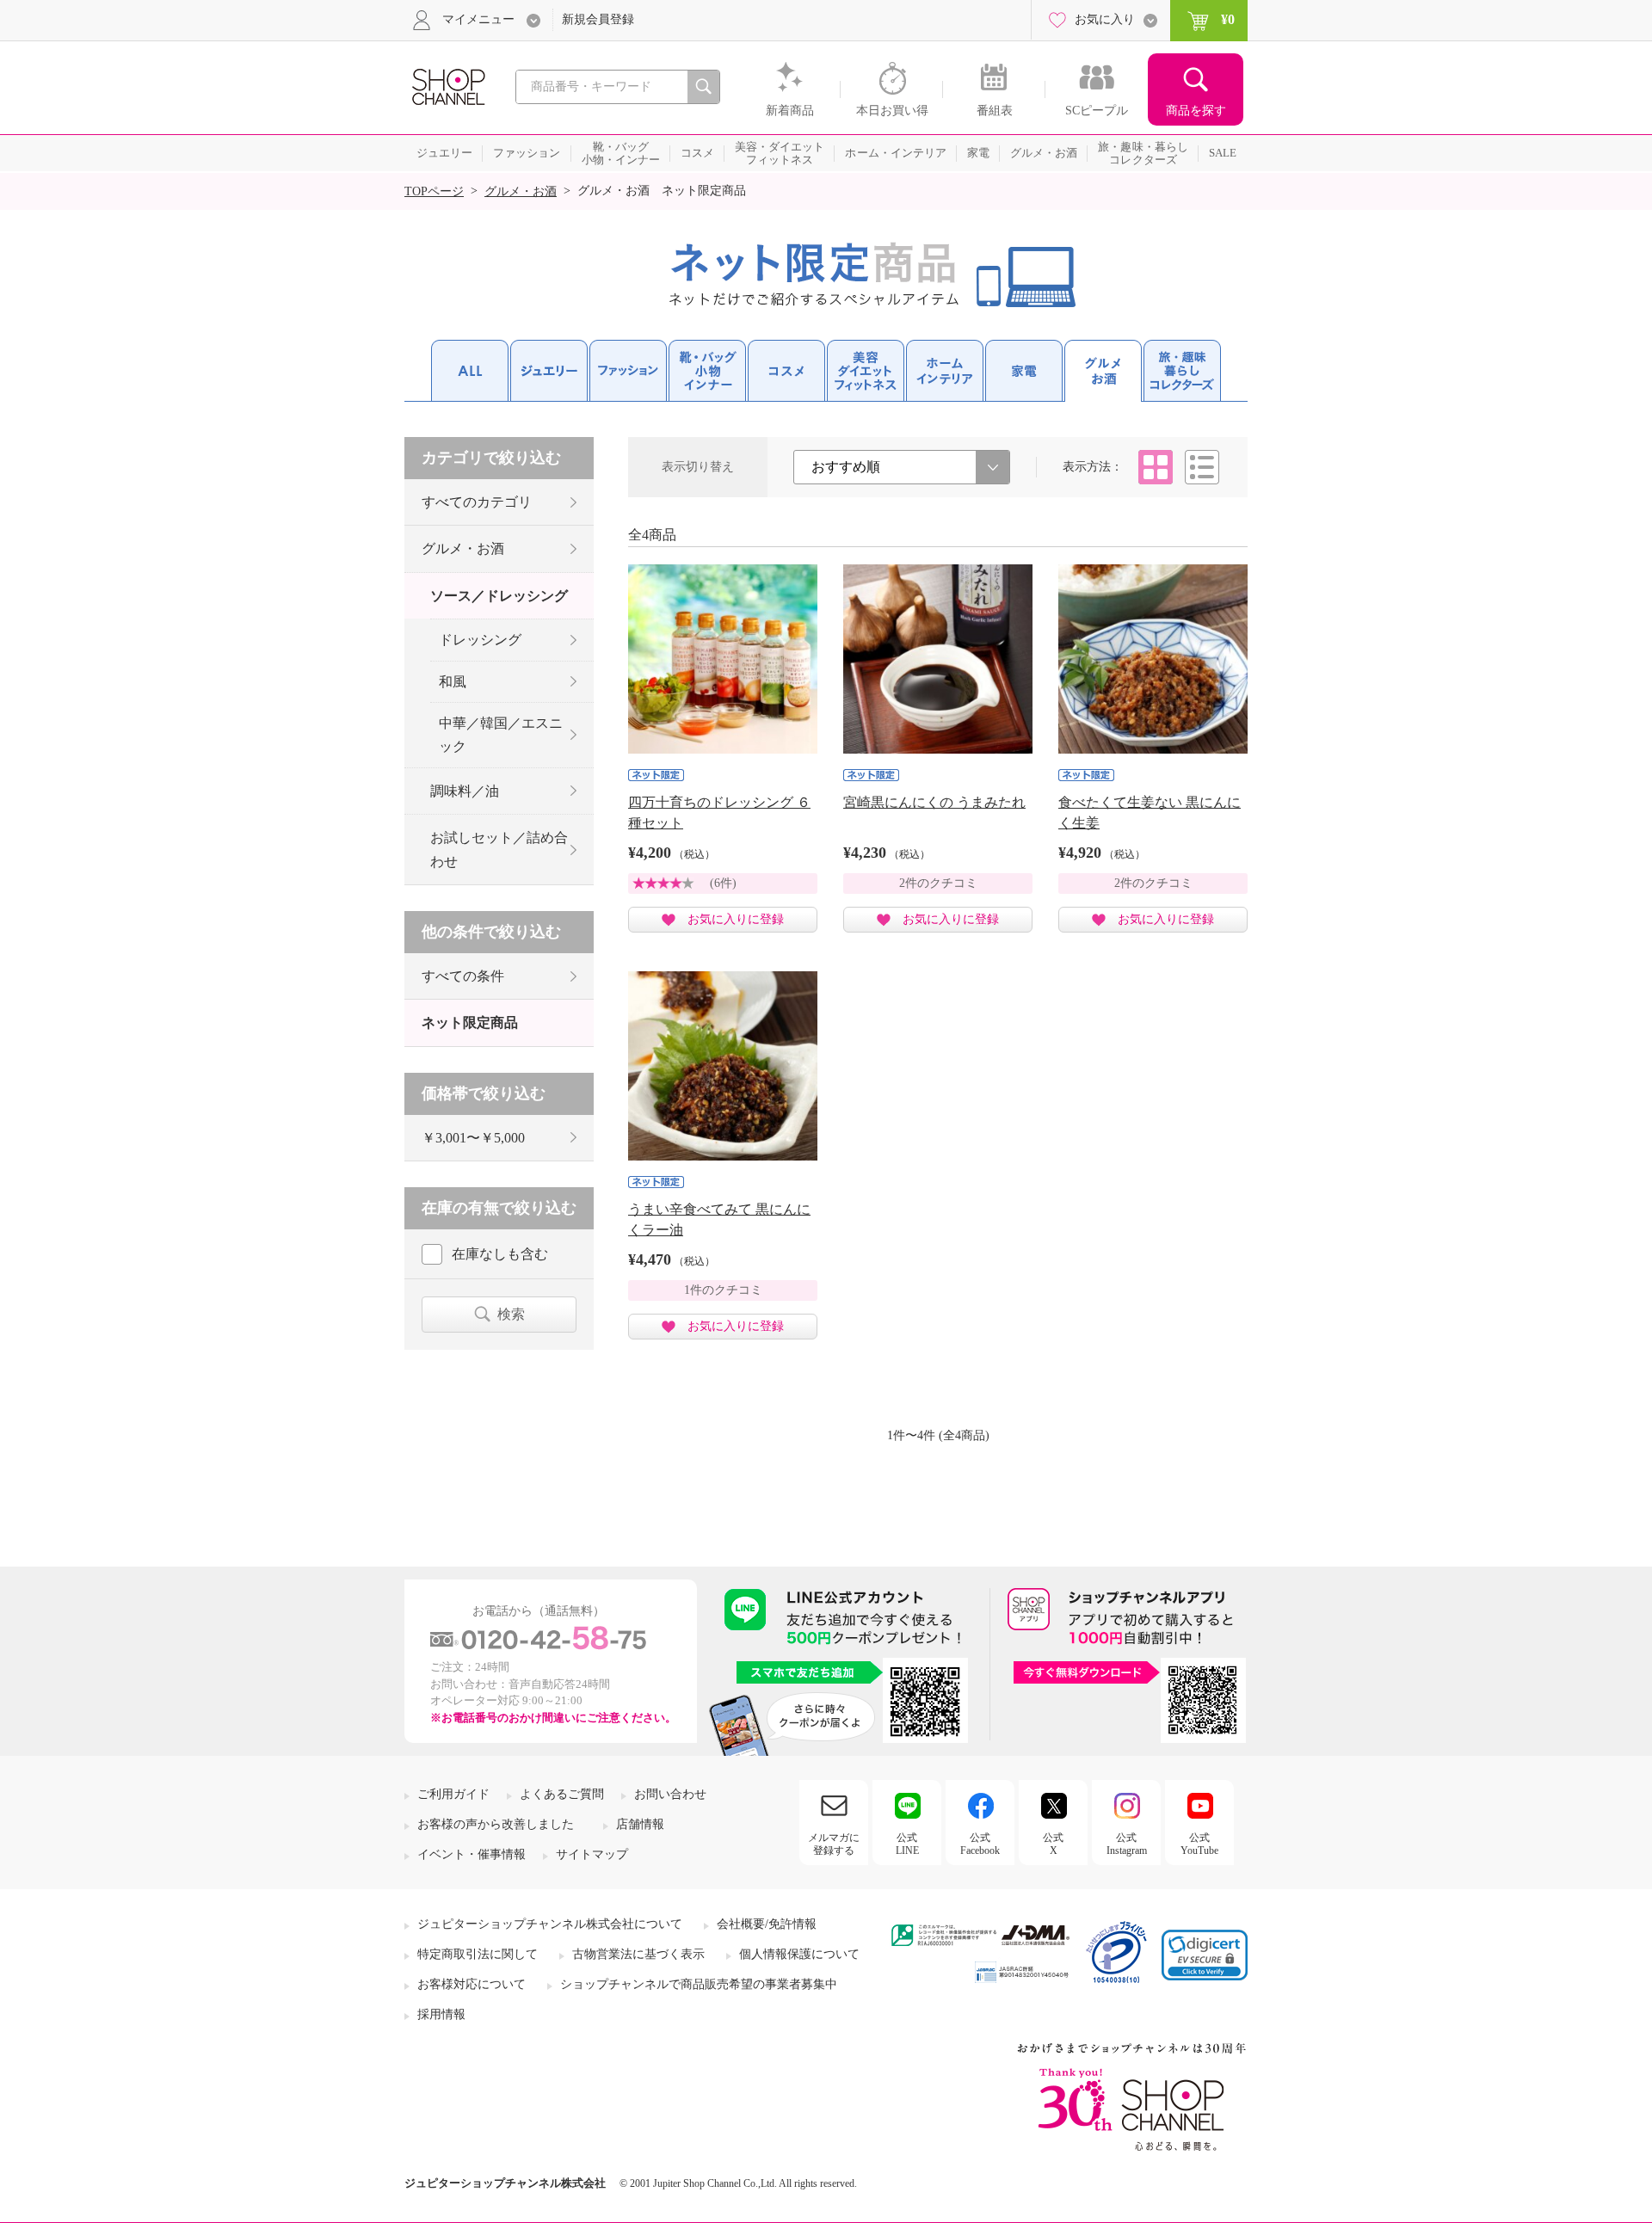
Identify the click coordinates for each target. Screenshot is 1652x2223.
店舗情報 (640, 1824)
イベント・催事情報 (472, 1854)
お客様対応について (472, 1984)
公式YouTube (1199, 1844)
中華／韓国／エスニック (501, 735)
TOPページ (434, 191)
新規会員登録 (598, 19)
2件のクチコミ (938, 883)
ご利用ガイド (453, 1794)
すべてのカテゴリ (477, 502)
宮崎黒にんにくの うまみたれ (934, 802)
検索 (511, 1314)
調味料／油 (465, 791)
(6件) (723, 883)
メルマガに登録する (834, 1844)
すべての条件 (463, 976)
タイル (1156, 467)
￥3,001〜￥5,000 (473, 1138)
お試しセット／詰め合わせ (499, 849)
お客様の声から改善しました (496, 1824)
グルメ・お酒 (521, 191)
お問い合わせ (670, 1794)
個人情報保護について (799, 1954)
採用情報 (441, 2014)
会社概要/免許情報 (767, 1924)
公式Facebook (980, 1844)
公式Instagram (1127, 1844)
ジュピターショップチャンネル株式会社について (550, 1924)
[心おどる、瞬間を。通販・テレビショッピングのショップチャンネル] (447, 86)
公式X (1053, 1844)
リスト (1202, 467)
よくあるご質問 (562, 1794)
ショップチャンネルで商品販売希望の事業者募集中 (699, 1984)
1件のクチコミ (723, 1290)
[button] (1205, 1955)
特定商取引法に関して (478, 1954)
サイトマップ (592, 1854)
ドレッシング (480, 640)
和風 (453, 682)
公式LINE (907, 1844)
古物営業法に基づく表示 (638, 1954)
